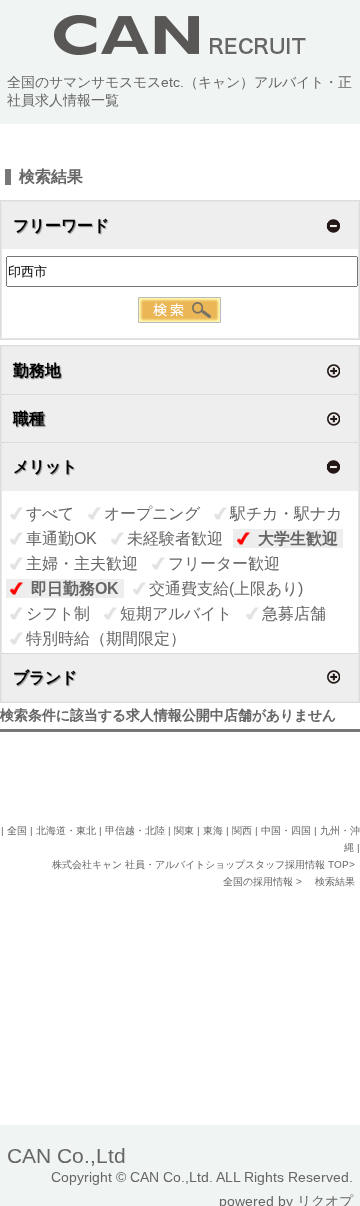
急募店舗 (294, 613)
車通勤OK (61, 538)
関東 (184, 830)
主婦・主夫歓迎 (82, 563)
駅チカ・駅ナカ (286, 513)
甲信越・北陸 (135, 830)
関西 (242, 830)
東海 (213, 830)
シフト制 (58, 613)
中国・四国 (286, 830)
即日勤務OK (75, 588)
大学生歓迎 (298, 538)
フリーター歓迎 (224, 563)
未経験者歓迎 (175, 538)
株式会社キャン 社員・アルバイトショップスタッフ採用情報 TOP (200, 864)
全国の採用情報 (259, 881)
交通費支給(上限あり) (226, 588)
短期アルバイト (176, 613)
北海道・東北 (66, 830)
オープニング (152, 513)
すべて (50, 513)
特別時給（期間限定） (106, 638)
